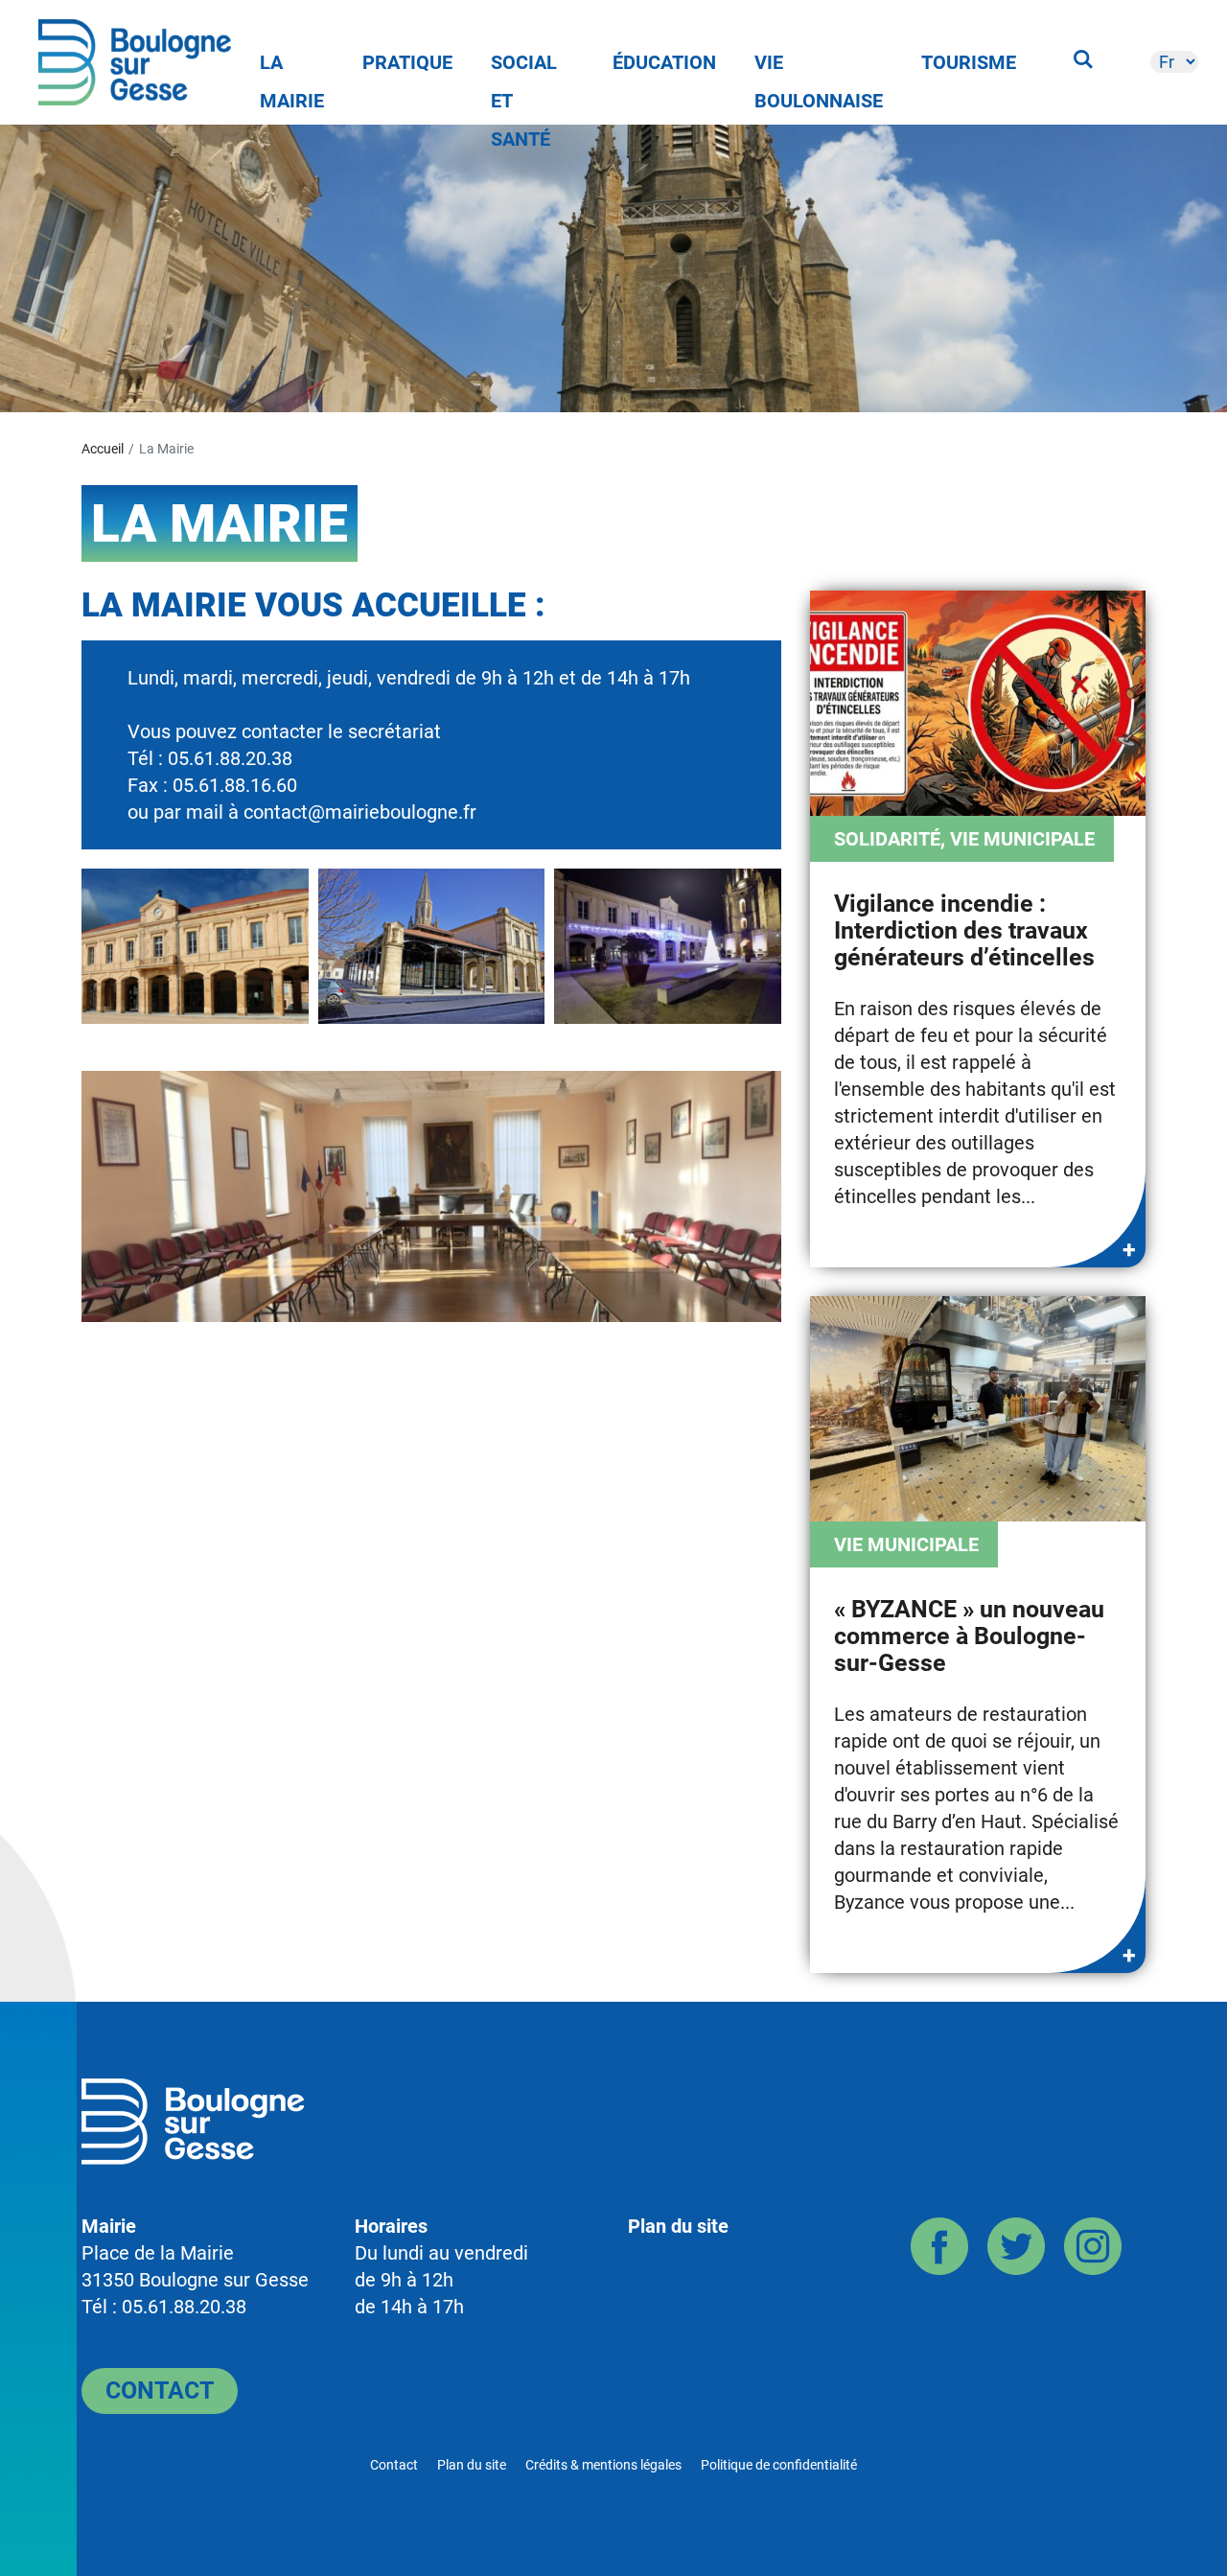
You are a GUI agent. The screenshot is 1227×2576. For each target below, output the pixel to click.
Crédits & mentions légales (603, 2465)
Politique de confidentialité (779, 2465)
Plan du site (678, 2226)
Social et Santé (524, 66)
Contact (160, 2390)
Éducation (664, 62)
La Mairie (292, 66)
